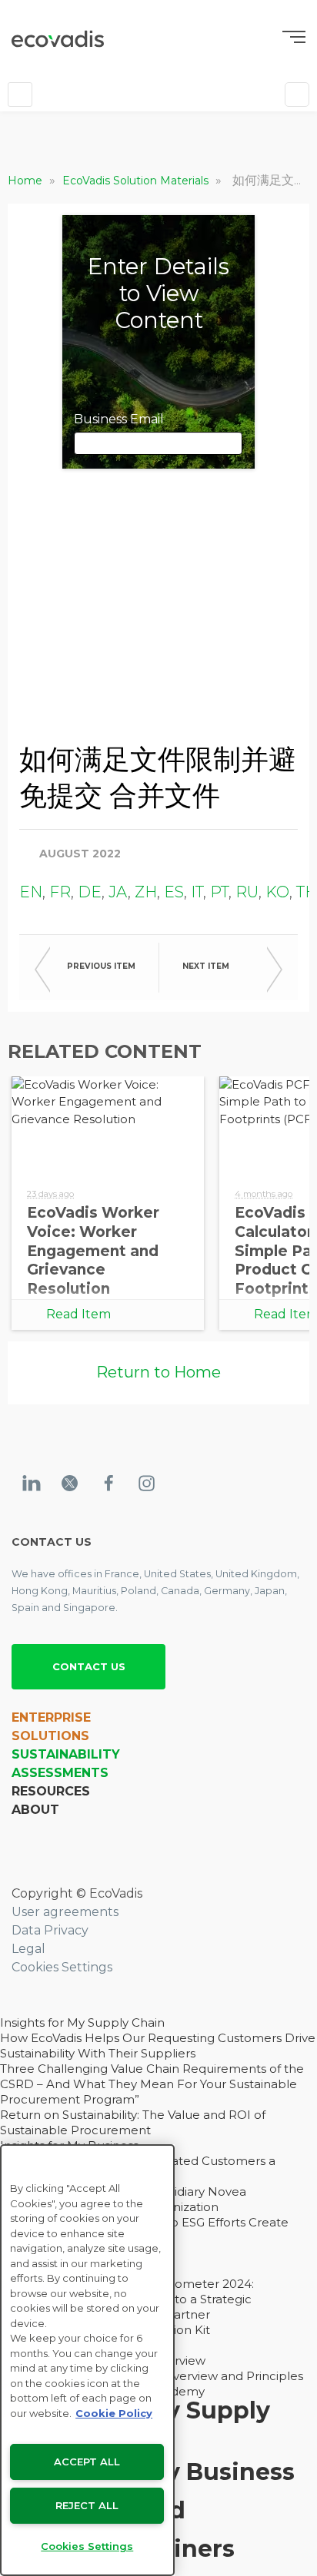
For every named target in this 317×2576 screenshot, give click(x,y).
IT (197, 892)
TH (307, 892)
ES (174, 892)
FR (60, 892)
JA (118, 892)
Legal (28, 1949)
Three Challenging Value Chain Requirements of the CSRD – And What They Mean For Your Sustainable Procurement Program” (152, 2084)
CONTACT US (89, 1666)
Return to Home (158, 1372)
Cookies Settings (62, 1967)
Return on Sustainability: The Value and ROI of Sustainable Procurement (133, 2122)
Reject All (87, 2505)
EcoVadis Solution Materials (137, 181)
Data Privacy (50, 1930)
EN (31, 892)
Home (27, 181)
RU (247, 892)
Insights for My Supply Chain (82, 2022)
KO (277, 892)
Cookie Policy (114, 2413)
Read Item (78, 1314)
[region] (87, 2360)
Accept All (87, 2462)
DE (90, 892)
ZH (146, 892)
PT (219, 892)
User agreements (65, 1912)
